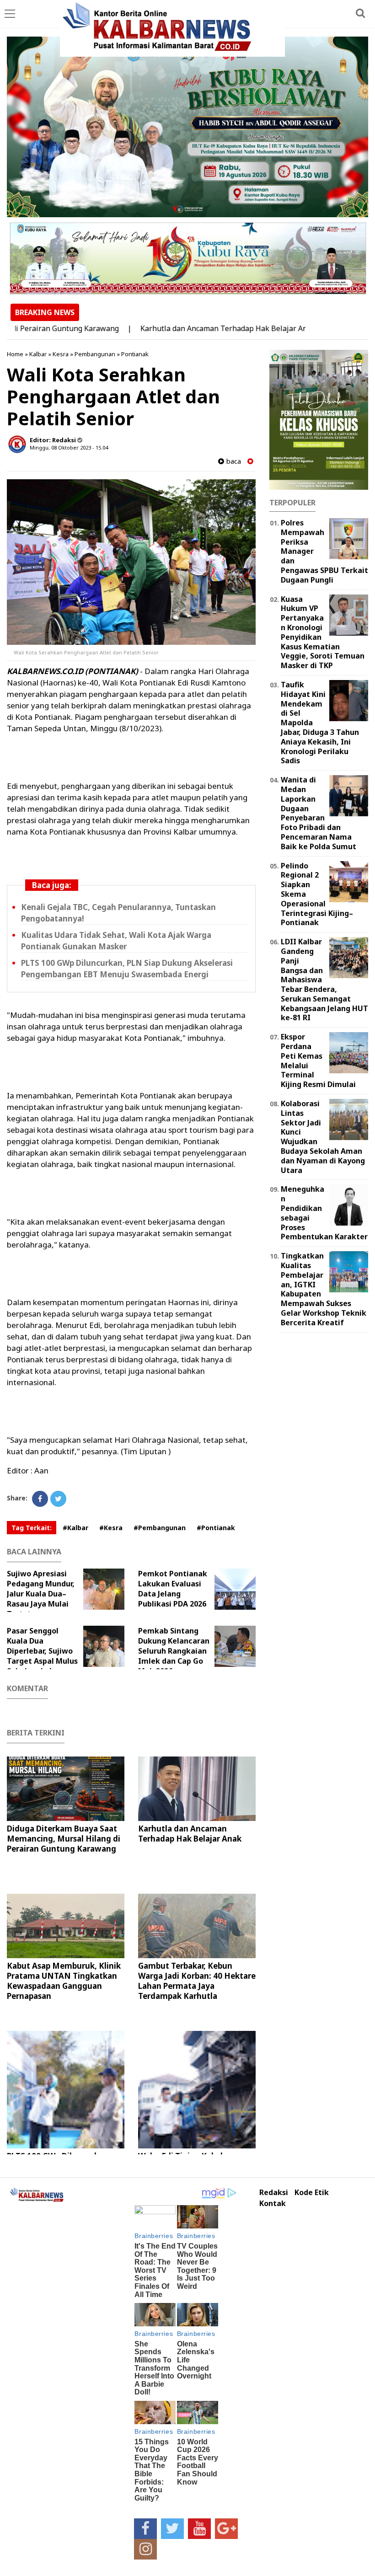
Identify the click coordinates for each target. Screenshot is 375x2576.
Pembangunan (95, 354)
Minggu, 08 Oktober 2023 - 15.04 (69, 447)
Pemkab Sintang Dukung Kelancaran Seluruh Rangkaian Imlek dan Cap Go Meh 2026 (174, 1651)
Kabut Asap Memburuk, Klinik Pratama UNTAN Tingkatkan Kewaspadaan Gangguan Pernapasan (64, 1981)
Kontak (273, 2204)
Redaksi (274, 2193)
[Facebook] (40, 1499)
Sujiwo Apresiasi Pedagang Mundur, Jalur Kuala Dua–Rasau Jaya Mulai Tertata (41, 1594)
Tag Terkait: (32, 1528)
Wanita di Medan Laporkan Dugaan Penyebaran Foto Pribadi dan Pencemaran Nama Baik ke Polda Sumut (319, 813)
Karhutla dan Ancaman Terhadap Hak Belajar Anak (188, 328)
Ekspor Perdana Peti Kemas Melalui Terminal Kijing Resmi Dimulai (318, 1060)
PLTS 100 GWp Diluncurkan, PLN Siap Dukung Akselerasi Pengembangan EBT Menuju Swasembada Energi (127, 969)
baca (233, 461)
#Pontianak (216, 1528)
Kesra (61, 354)
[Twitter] (58, 1499)
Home (15, 354)
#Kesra (111, 1528)
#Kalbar (75, 1528)
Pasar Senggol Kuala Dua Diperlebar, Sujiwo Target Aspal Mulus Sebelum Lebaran (42, 1651)
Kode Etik (312, 2193)
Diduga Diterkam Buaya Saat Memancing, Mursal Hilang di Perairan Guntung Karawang (64, 1839)
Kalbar (38, 354)
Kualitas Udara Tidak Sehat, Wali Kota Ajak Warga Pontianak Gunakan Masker (116, 941)
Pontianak (135, 354)
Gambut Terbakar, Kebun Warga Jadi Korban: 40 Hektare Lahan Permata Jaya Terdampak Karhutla (197, 1981)
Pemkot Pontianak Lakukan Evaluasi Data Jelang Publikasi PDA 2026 (173, 1589)
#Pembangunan (160, 1528)
